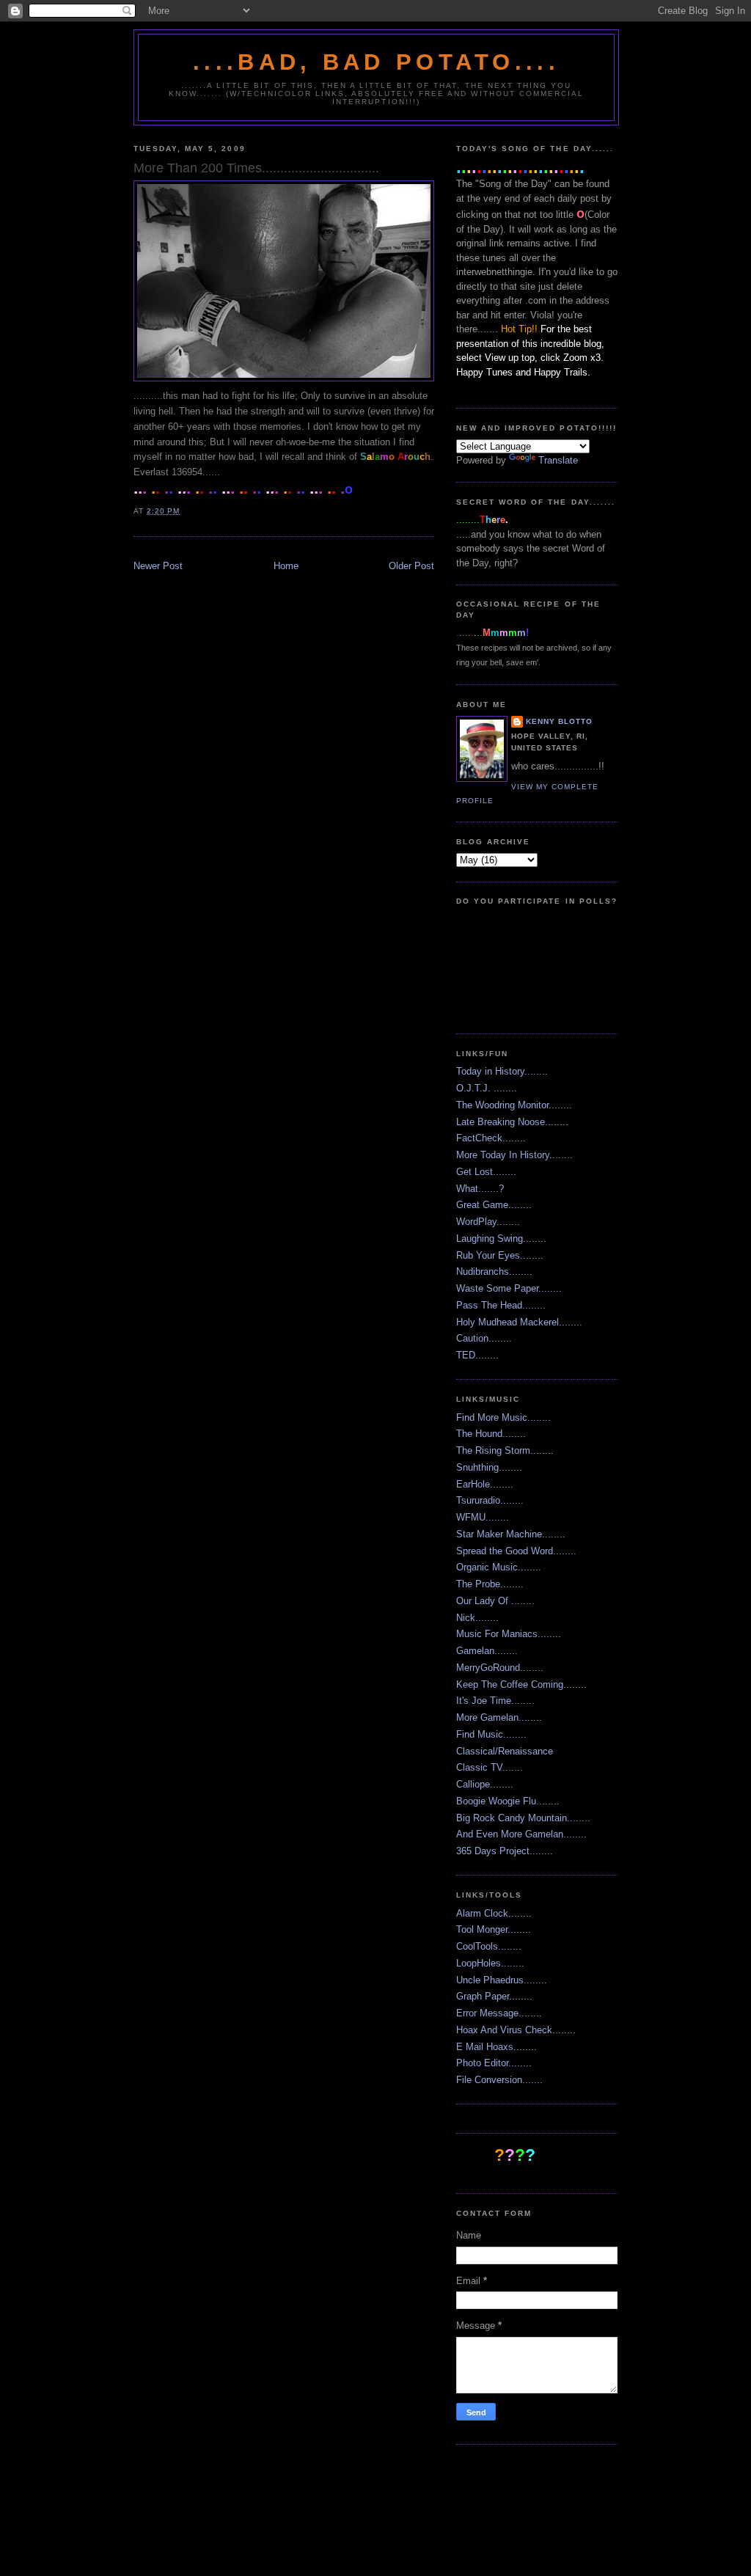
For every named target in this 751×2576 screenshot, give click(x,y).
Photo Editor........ (494, 2063)
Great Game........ (494, 1205)
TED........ (477, 1355)
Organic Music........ (499, 1567)
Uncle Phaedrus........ (502, 1980)
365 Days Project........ (505, 1851)
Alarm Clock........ (494, 1913)
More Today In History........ (514, 1155)
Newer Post (158, 566)
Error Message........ (499, 2013)
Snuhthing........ (489, 1467)
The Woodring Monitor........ (514, 1105)
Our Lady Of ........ (495, 1601)
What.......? (480, 1189)
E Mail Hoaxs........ (497, 2047)
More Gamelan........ (499, 1717)
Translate (558, 460)
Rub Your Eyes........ (500, 1255)
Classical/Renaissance (505, 1751)
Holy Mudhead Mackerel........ (519, 1322)
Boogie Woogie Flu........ (508, 1801)
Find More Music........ (503, 1417)
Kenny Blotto (559, 721)
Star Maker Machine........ (511, 1534)
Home (286, 566)
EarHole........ (485, 1484)
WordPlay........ (488, 1222)
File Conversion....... (499, 2080)
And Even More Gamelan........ (521, 1834)
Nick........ (477, 1618)
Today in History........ (502, 1071)
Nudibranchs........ (494, 1271)
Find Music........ (491, 1734)
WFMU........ (483, 1517)
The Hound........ (491, 1434)
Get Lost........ (486, 1172)
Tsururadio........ (490, 1500)
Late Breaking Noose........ (512, 1122)
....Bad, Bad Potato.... (376, 62)
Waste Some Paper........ (509, 1288)
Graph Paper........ (494, 1996)
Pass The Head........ (501, 1305)
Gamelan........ (487, 1651)
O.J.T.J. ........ (487, 1088)
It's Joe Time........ (495, 1701)
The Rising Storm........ (505, 1450)
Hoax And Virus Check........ (516, 2030)
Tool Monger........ (494, 1929)
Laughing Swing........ (501, 1238)
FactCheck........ (491, 1138)
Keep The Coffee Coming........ (521, 1684)
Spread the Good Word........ (516, 1551)
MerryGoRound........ (500, 1668)
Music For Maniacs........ (509, 1634)
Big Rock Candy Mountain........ (523, 1818)
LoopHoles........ (490, 1963)
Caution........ (484, 1338)
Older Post (411, 566)
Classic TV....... (490, 1767)
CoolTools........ (489, 1946)
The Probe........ (490, 1584)
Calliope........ (485, 1784)
